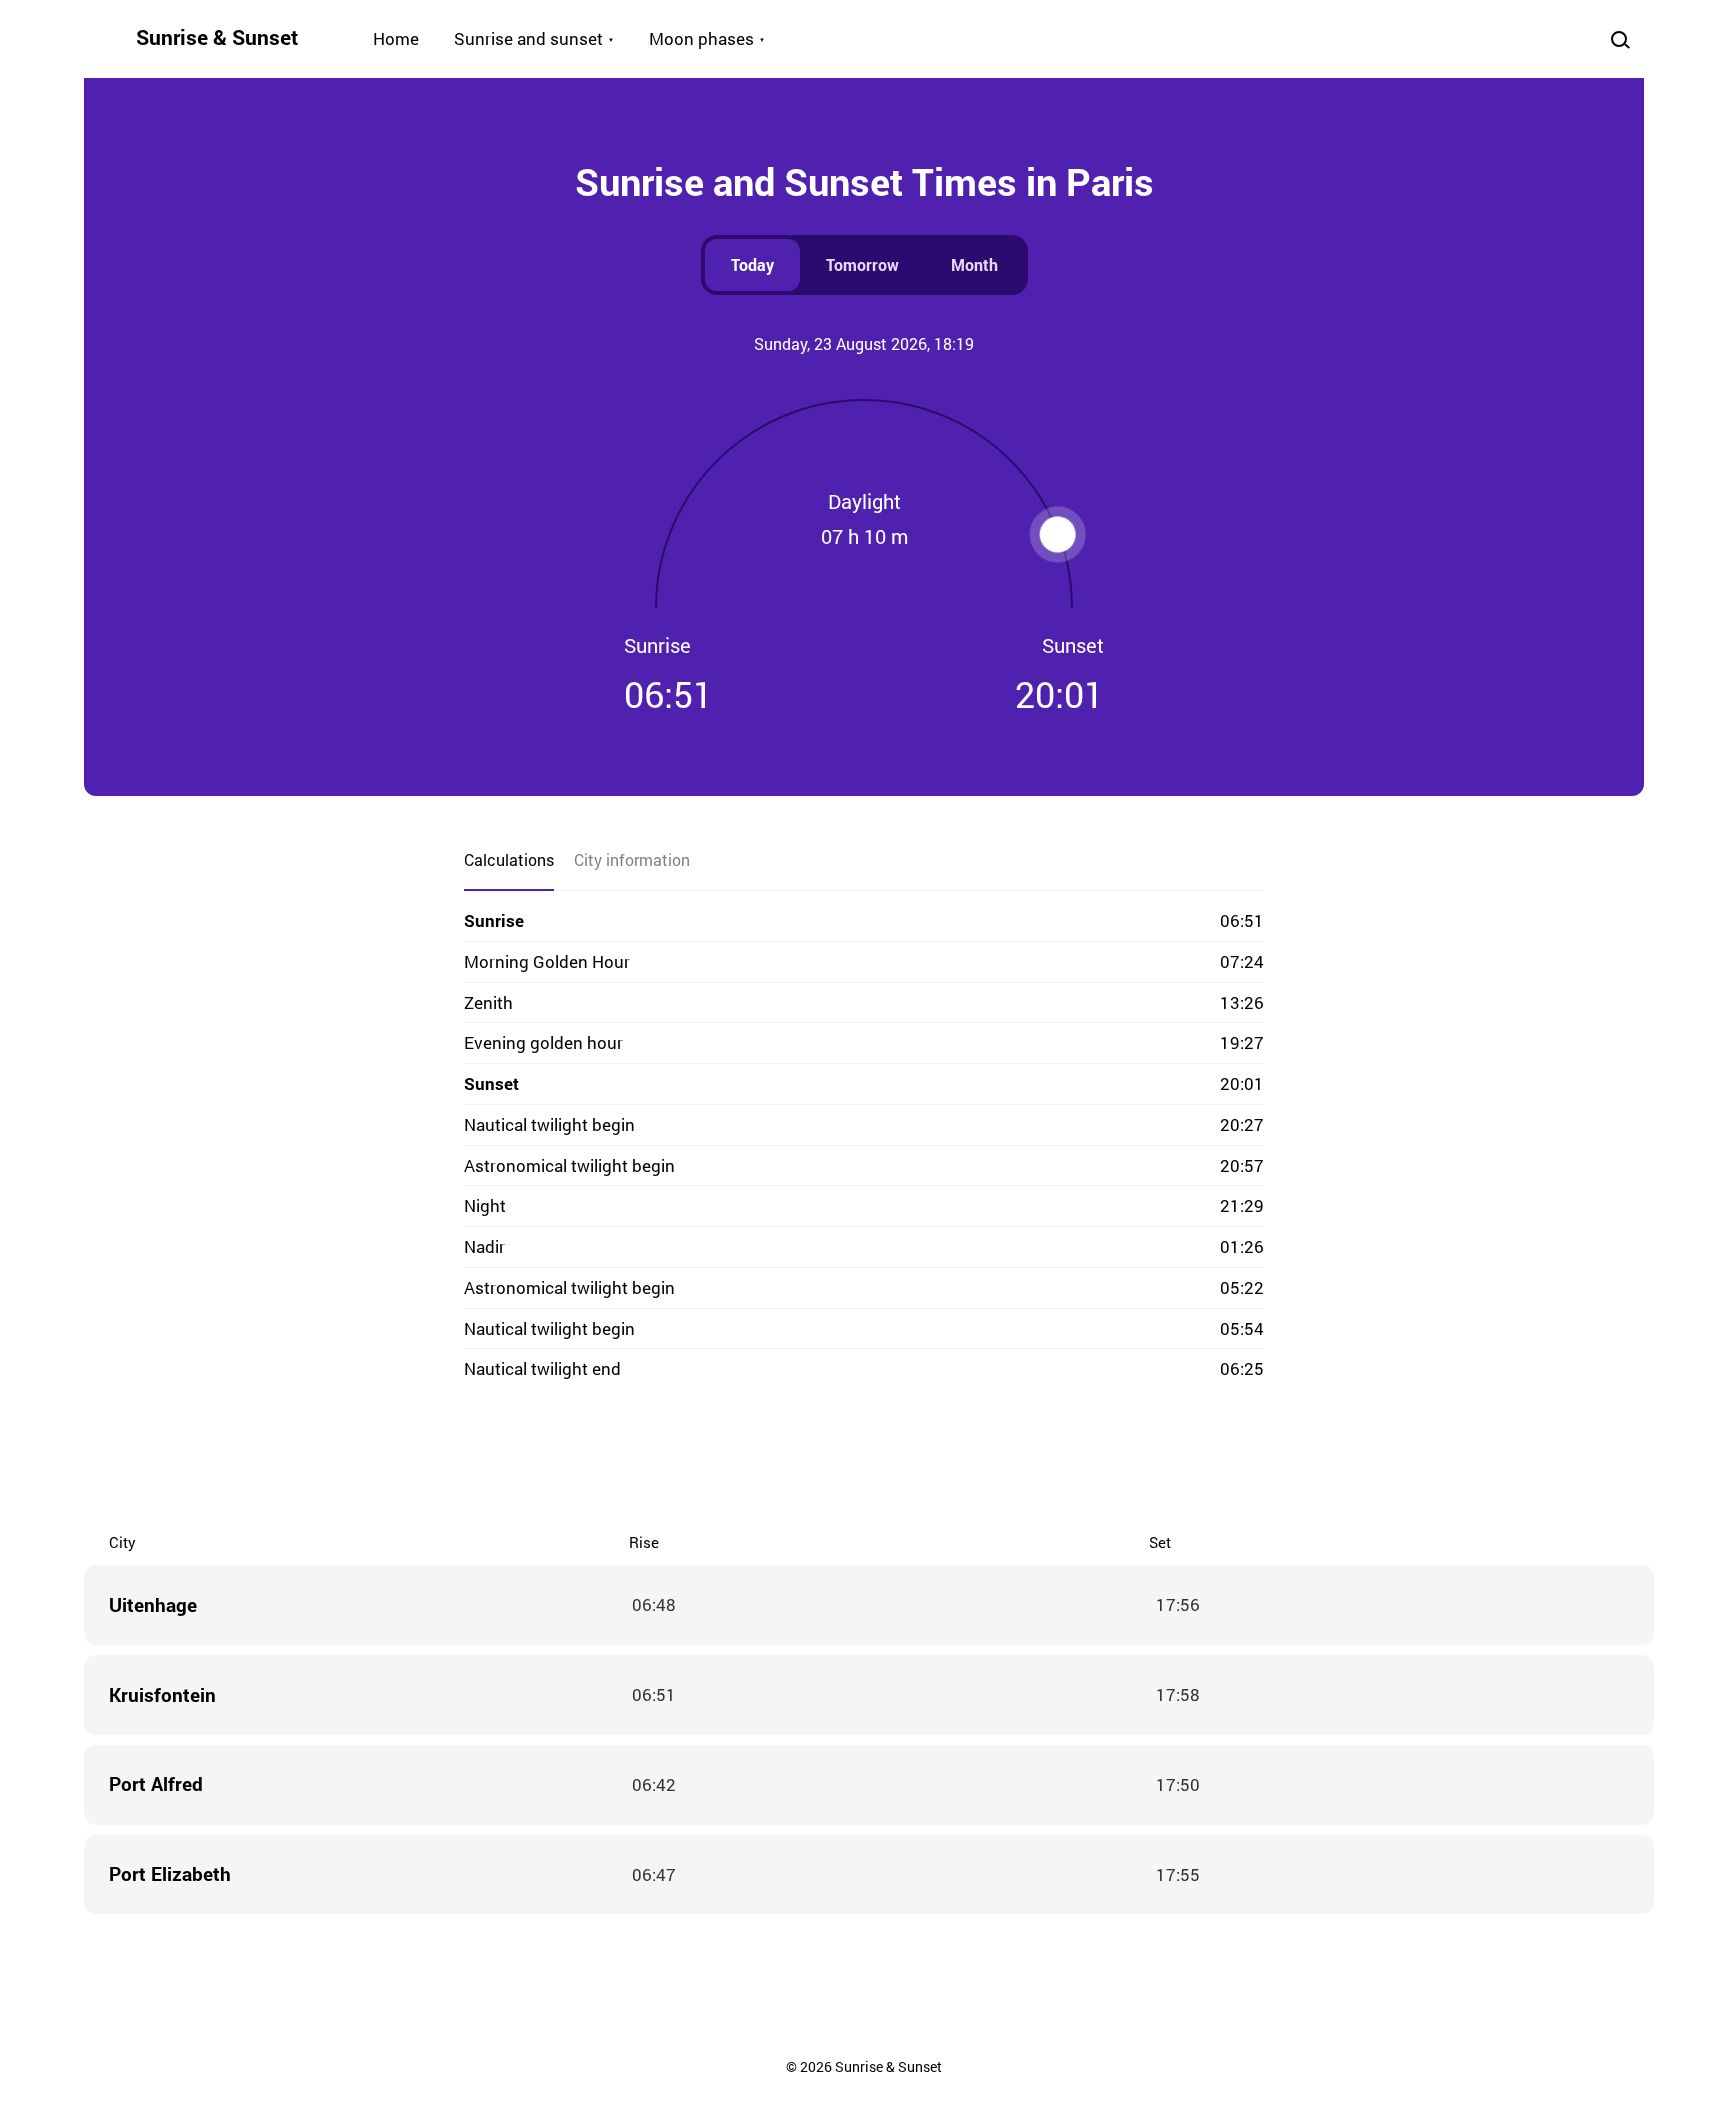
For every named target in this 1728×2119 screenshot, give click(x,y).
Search (1620, 39)
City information (632, 859)
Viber (864, 1459)
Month (974, 264)
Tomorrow (862, 264)
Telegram (904, 1459)
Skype (824, 1459)
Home (396, 38)
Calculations (509, 859)
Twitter (784, 1459)
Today (752, 264)
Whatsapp (944, 1459)
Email (984, 1459)
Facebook (744, 1459)
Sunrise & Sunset (217, 37)
